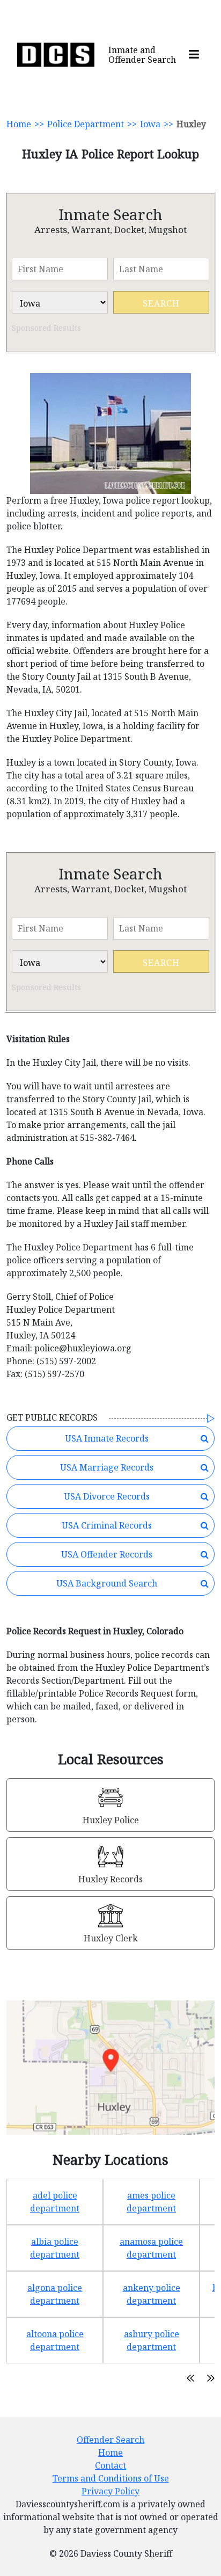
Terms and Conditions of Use (111, 2478)
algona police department (55, 2294)
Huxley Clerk (111, 1938)
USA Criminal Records (107, 1525)
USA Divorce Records (107, 1496)
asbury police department (152, 2340)
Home (19, 124)
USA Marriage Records (107, 1467)
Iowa (150, 124)
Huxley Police (111, 1820)
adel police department (55, 2202)
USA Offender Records (107, 1554)
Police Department (86, 124)
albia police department (55, 2248)
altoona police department (55, 2340)
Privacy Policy (110, 2491)
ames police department (151, 2202)
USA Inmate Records (107, 1438)
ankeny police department (152, 2294)
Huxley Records (110, 1879)
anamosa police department (151, 2248)
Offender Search (110, 2440)
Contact (110, 2465)
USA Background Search (107, 1583)
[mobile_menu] (194, 55)
